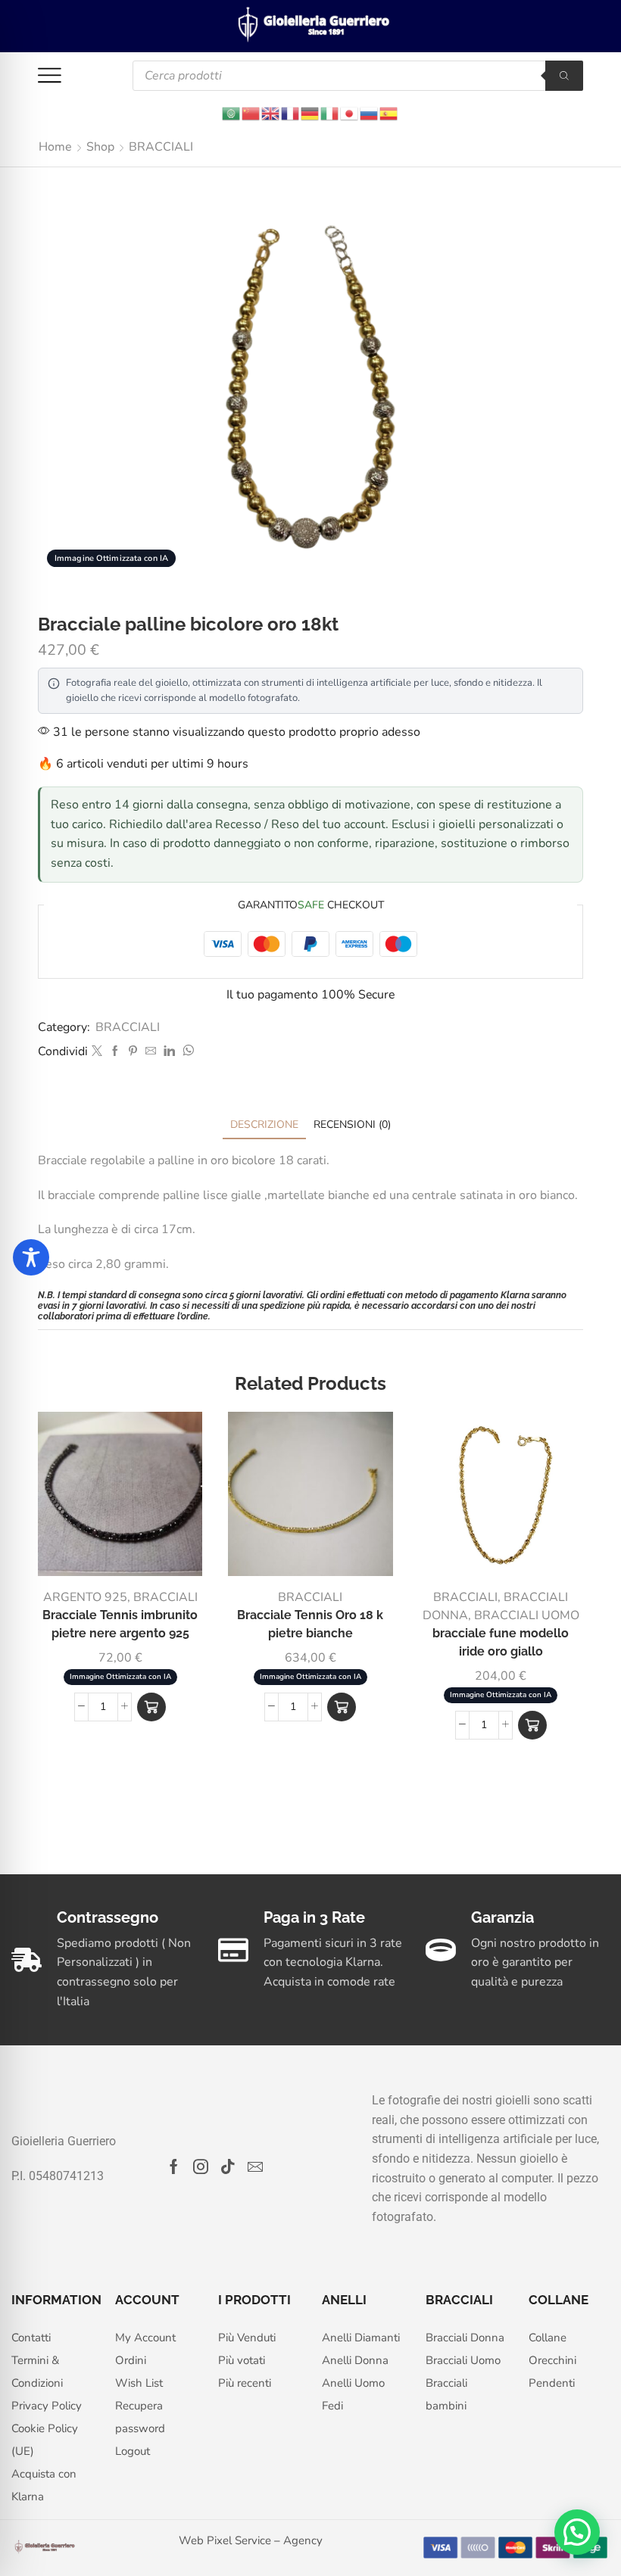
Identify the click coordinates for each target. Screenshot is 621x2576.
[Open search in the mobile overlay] (358, 76)
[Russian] (370, 112)
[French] (291, 112)
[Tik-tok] (228, 2166)
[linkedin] (169, 1052)
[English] (271, 112)
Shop (100, 147)
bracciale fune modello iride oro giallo (501, 1642)
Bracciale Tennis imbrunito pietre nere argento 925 (120, 1624)
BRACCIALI (161, 147)
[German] (310, 112)
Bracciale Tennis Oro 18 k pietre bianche (310, 1624)
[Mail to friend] (151, 1052)
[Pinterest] (133, 1052)
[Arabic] (232, 112)
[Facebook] (115, 1052)
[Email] (255, 2166)
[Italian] (330, 112)
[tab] (264, 1124)
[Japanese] (350, 112)
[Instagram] (201, 2166)
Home (55, 147)
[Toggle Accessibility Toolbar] (31, 1257)
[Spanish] (389, 112)
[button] (151, 1707)
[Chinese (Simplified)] (251, 112)
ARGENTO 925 (85, 1597)
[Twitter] (97, 1052)
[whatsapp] (186, 1052)
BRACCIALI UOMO (527, 1615)
